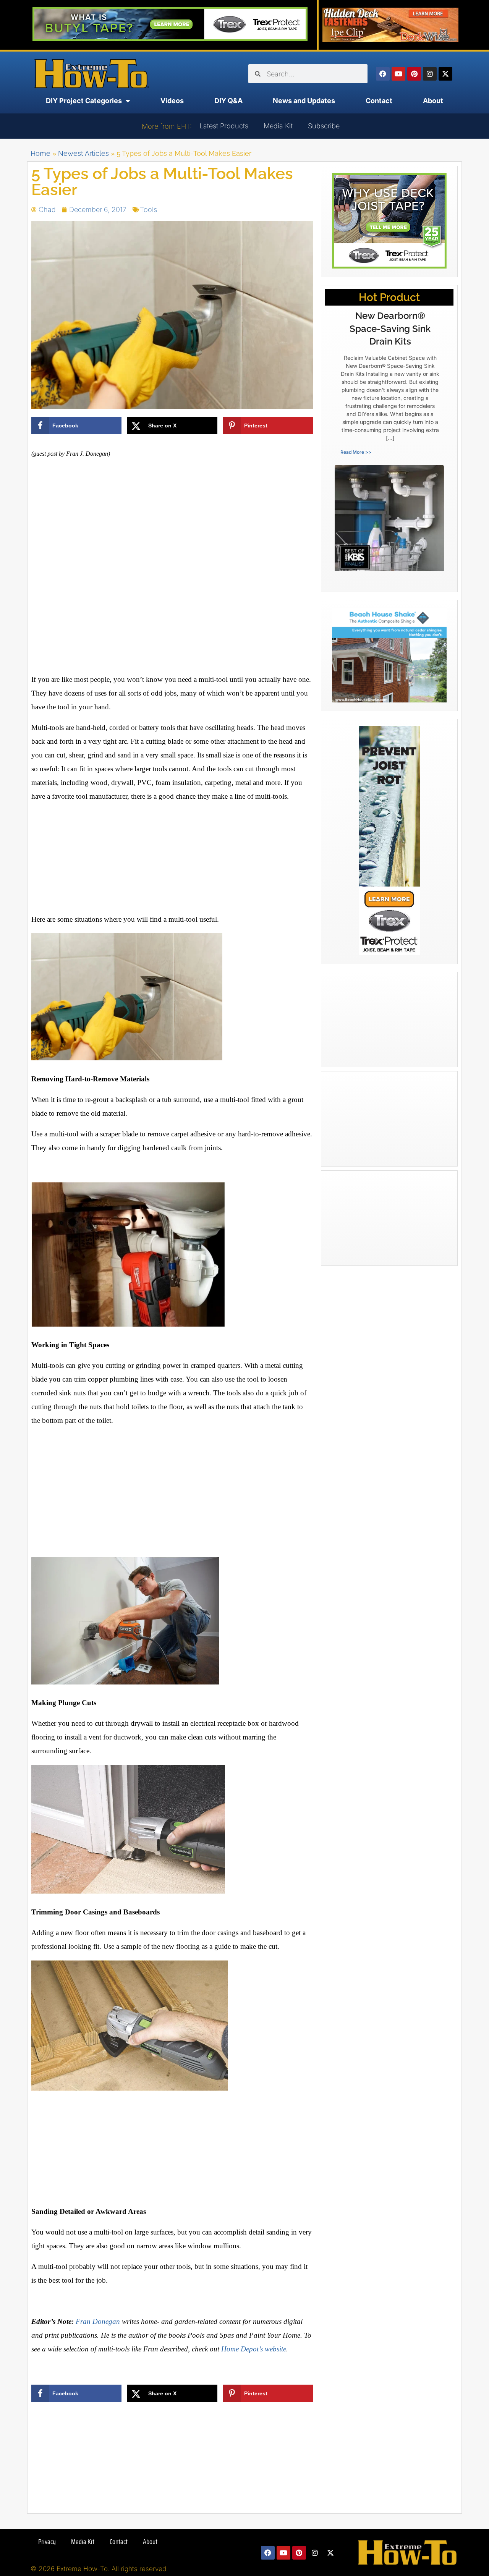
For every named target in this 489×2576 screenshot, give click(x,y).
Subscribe (324, 126)
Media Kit (278, 126)
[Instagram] (430, 74)
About (433, 101)
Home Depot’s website (254, 2349)
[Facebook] (383, 74)
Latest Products (224, 126)
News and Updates (304, 101)
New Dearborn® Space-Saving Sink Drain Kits (390, 328)
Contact (379, 101)
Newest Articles (83, 153)
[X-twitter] (445, 74)
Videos (172, 101)
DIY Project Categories (84, 101)
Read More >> (356, 452)
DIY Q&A (228, 101)
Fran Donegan (98, 2321)
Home (40, 153)
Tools (148, 210)
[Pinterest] (414, 74)
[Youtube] (398, 74)
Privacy (47, 2542)
